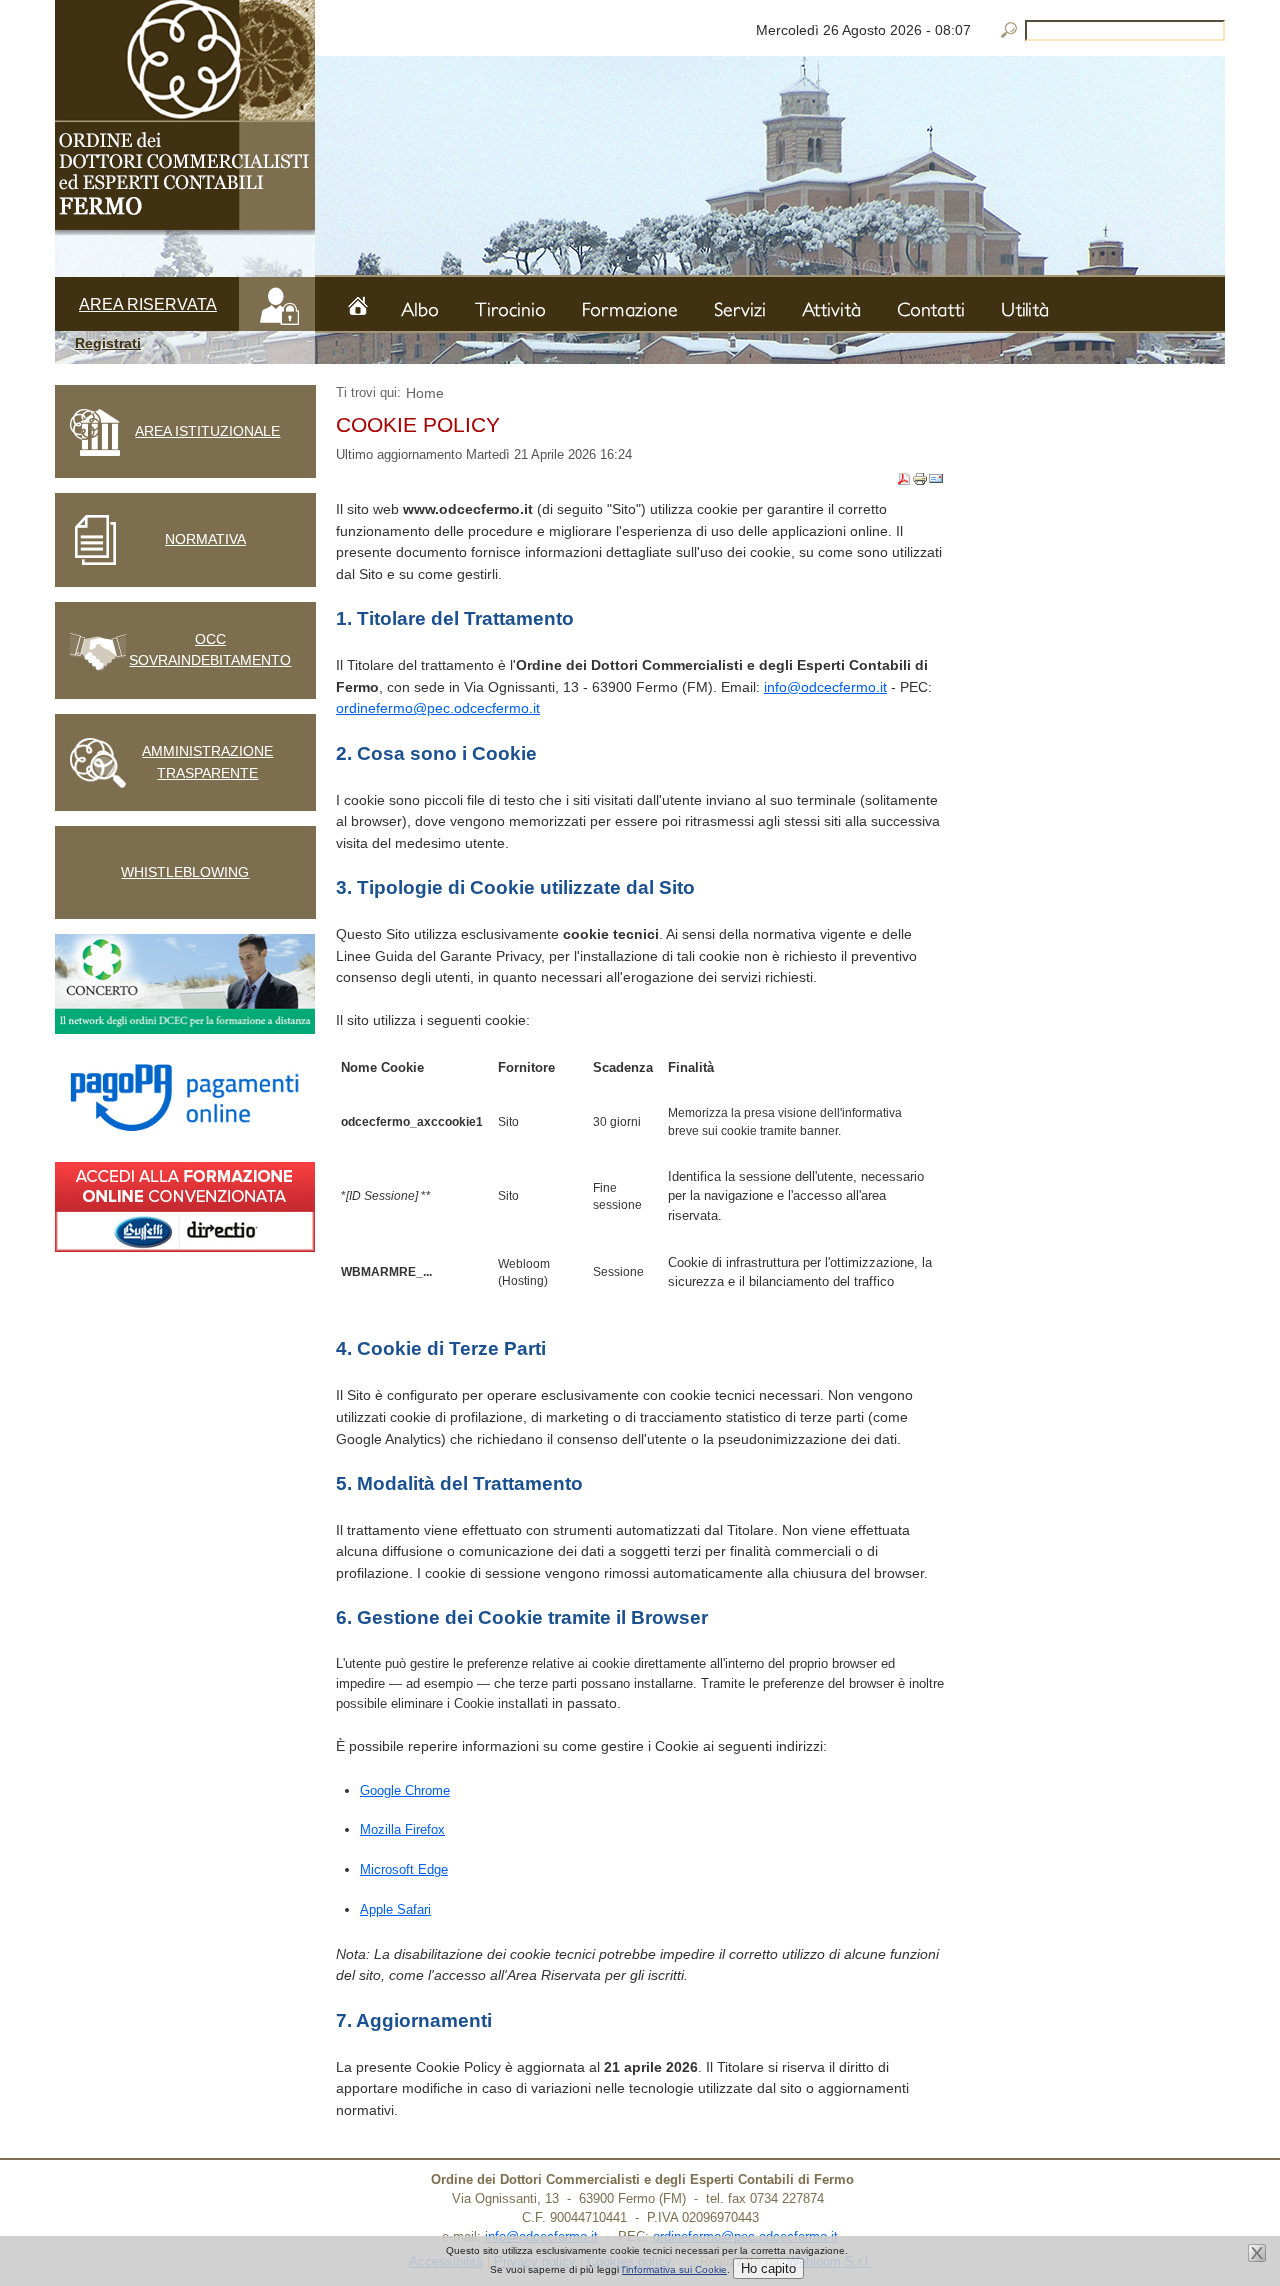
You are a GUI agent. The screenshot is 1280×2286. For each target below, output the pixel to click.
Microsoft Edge (404, 1869)
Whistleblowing (185, 872)
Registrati (108, 343)
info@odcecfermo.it (825, 687)
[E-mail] (936, 482)
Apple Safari (395, 1909)
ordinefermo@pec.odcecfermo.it (438, 708)
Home (385, 306)
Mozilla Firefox (402, 1829)
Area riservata (148, 304)
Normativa (205, 539)
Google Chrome (405, 1790)
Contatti (931, 309)
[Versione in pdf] (904, 482)
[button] (185, 344)
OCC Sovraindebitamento (210, 650)
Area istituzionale (207, 431)
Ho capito (768, 2268)
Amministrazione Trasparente (207, 762)
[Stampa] (920, 482)
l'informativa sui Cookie (674, 2269)
